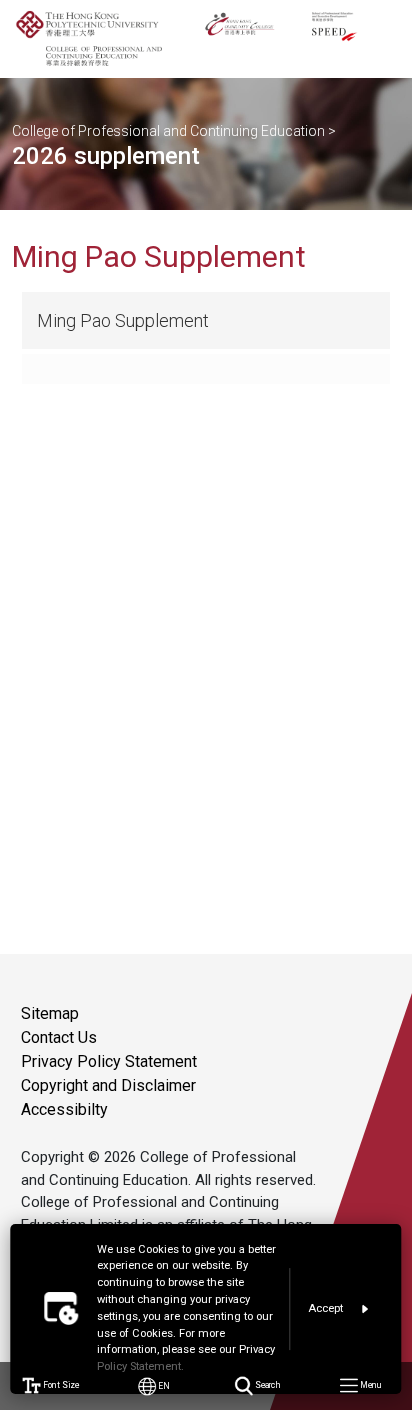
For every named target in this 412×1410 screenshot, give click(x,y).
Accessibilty (64, 1109)
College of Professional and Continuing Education (168, 131)
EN (163, 1385)
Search (266, 1385)
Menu (369, 1385)
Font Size (60, 1385)
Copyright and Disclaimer (108, 1085)
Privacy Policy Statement (109, 1061)
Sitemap (50, 1013)
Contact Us (59, 1037)
